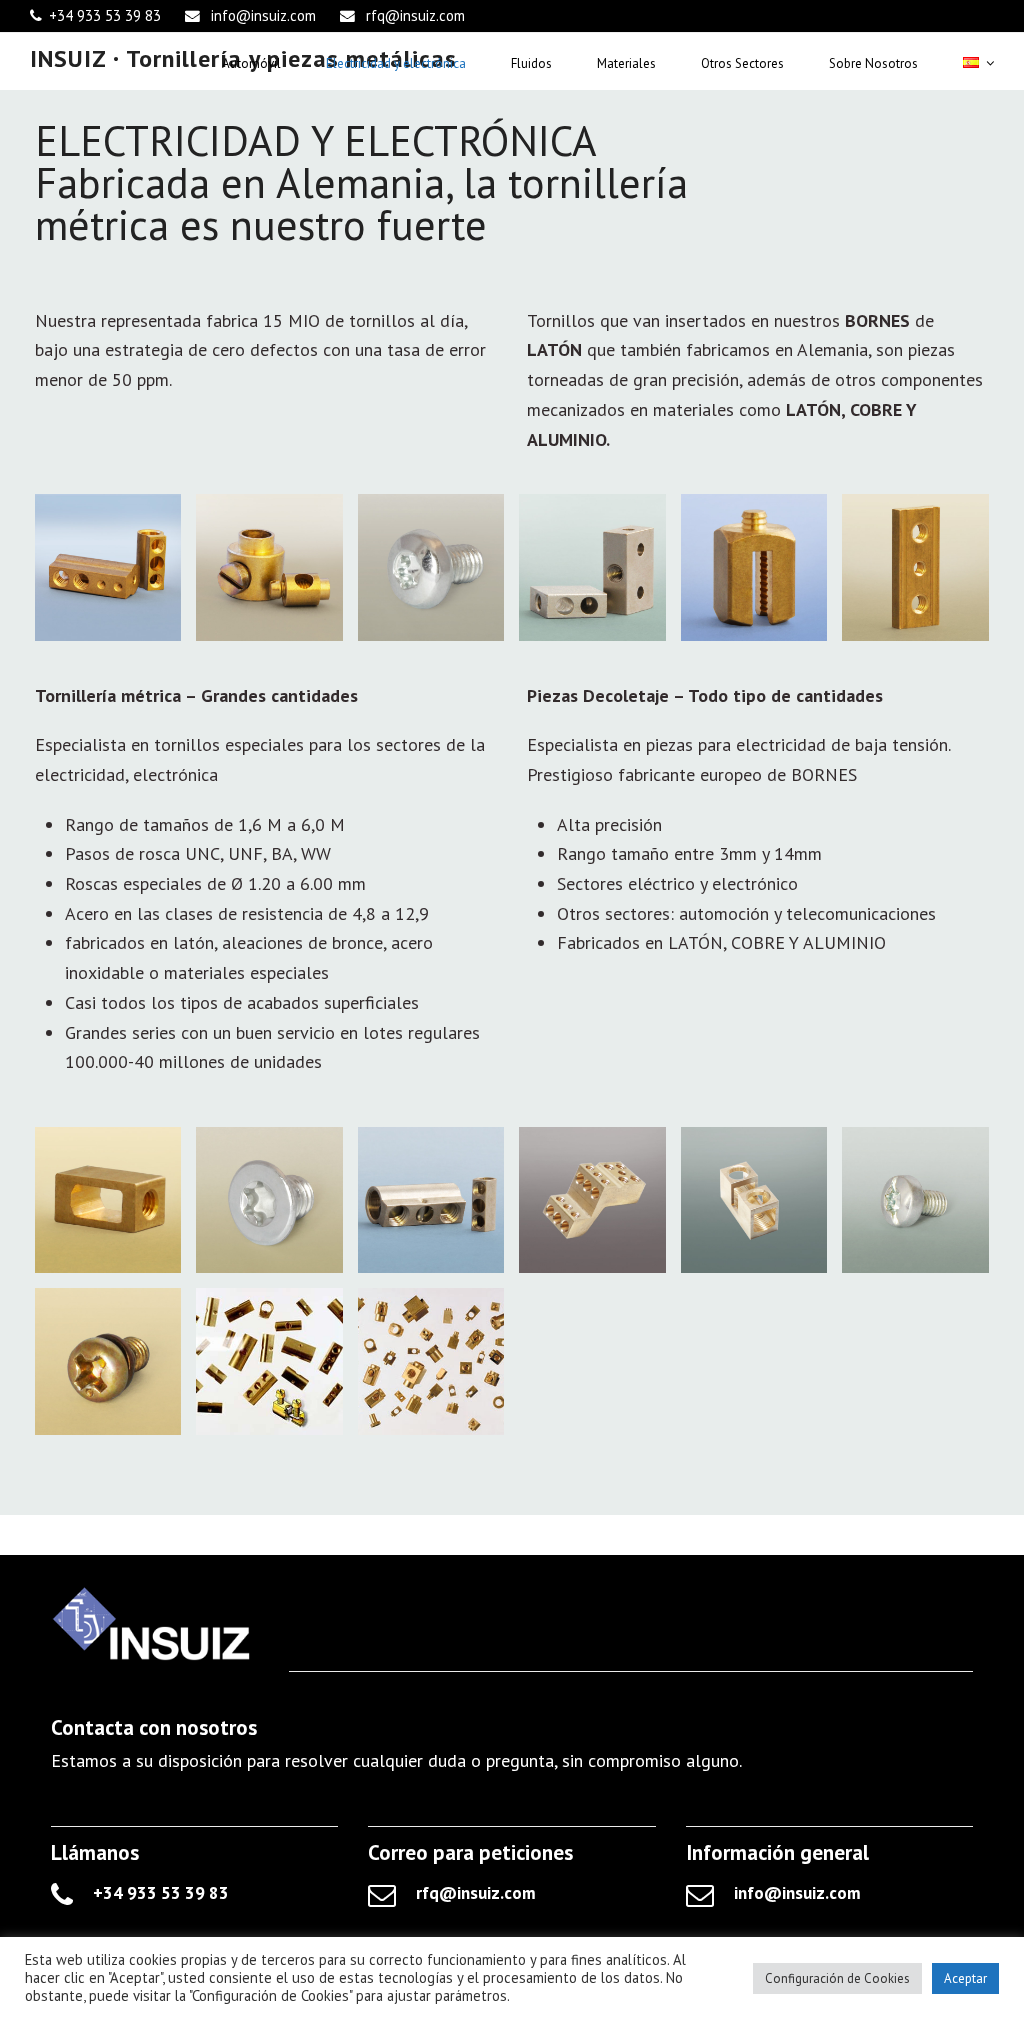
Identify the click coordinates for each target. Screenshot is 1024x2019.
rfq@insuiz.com (415, 15)
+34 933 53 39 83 (105, 15)
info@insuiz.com (263, 15)
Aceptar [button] (965, 1978)
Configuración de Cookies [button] (837, 1978)
